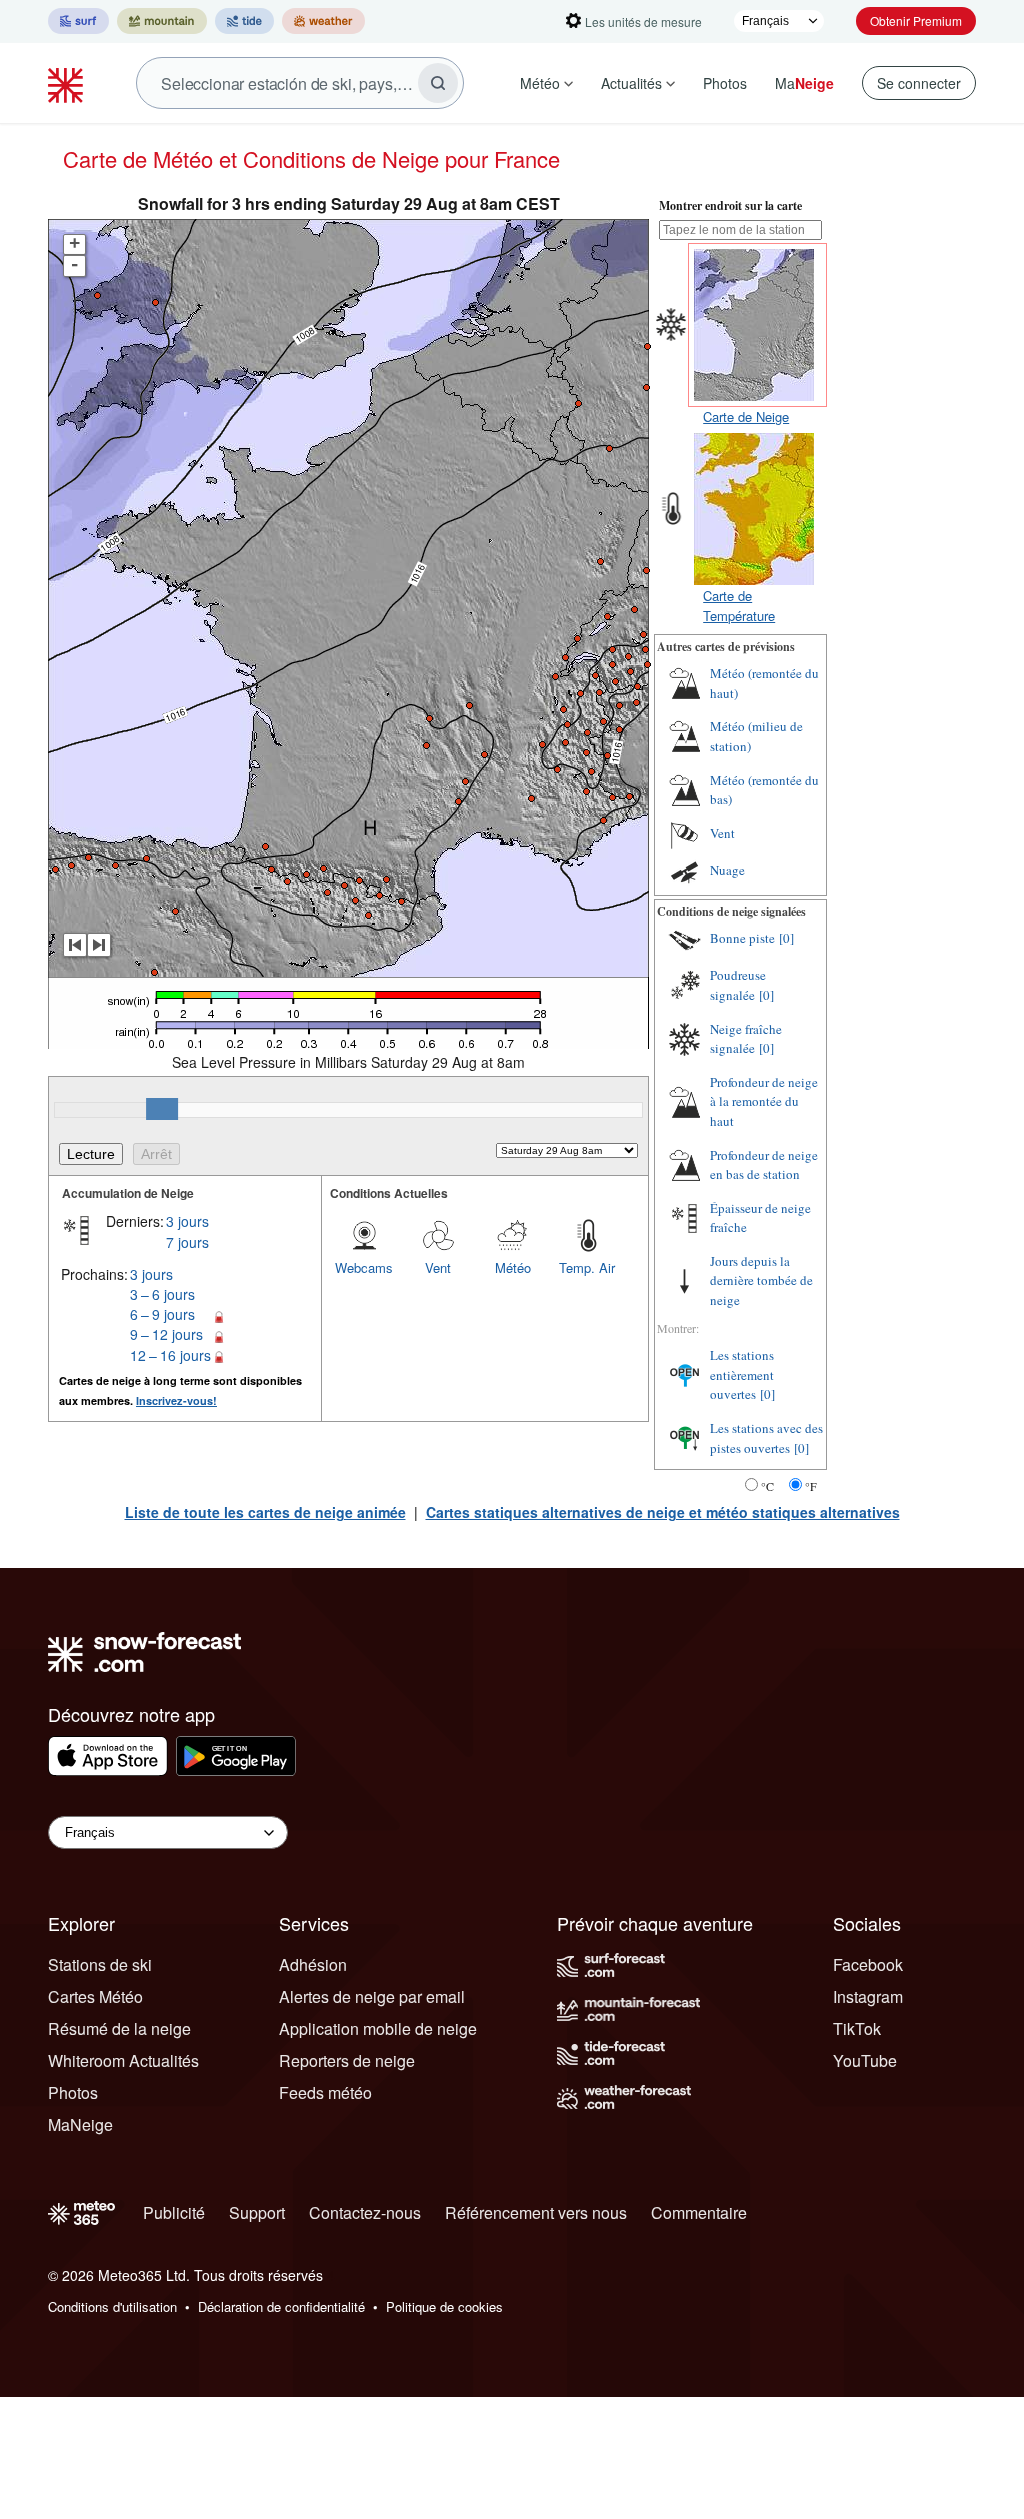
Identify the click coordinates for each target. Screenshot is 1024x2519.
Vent (438, 1267)
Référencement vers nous (536, 2212)
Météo (540, 83)
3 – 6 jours (162, 1294)
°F (811, 1486)
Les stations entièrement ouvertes (742, 1374)
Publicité (174, 2212)
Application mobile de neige (378, 2028)
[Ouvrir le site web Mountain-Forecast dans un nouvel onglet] (162, 21)
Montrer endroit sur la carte (730, 205)
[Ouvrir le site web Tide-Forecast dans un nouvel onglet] (244, 21)
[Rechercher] (438, 83)
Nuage (727, 870)
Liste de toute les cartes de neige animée (265, 1512)
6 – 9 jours (162, 1314)
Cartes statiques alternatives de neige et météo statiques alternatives (663, 1512)
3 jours (187, 1221)
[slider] (162, 1109)
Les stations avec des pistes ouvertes (766, 1438)
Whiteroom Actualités (123, 2060)
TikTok (857, 2028)
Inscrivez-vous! (176, 1400)
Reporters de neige (347, 2060)
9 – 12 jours (166, 1334)
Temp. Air (587, 1267)
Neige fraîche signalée (746, 1039)
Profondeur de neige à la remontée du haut (764, 1101)
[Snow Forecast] (68, 83)
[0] (786, 938)
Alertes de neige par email (372, 1996)
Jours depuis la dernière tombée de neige (761, 1280)
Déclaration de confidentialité (281, 2306)
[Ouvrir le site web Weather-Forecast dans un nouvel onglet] (323, 21)
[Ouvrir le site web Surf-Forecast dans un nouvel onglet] (78, 21)
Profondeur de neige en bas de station (764, 1165)
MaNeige (80, 2124)
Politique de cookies (444, 2306)
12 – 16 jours (170, 1355)
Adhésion (313, 1964)
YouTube (865, 2060)
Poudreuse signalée (738, 985)
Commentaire (699, 2212)
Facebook (868, 1964)
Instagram (868, 1996)
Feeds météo (325, 2092)
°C (767, 1486)
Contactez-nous (365, 2212)
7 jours (187, 1242)
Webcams (364, 1267)
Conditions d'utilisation (112, 2306)
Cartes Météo (95, 1996)
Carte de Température (739, 605)
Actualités (631, 83)
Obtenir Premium (916, 20)
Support (257, 2212)
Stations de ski (100, 1964)
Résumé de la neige (119, 2028)
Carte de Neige (746, 416)
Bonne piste (742, 938)
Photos (725, 83)
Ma (804, 83)
